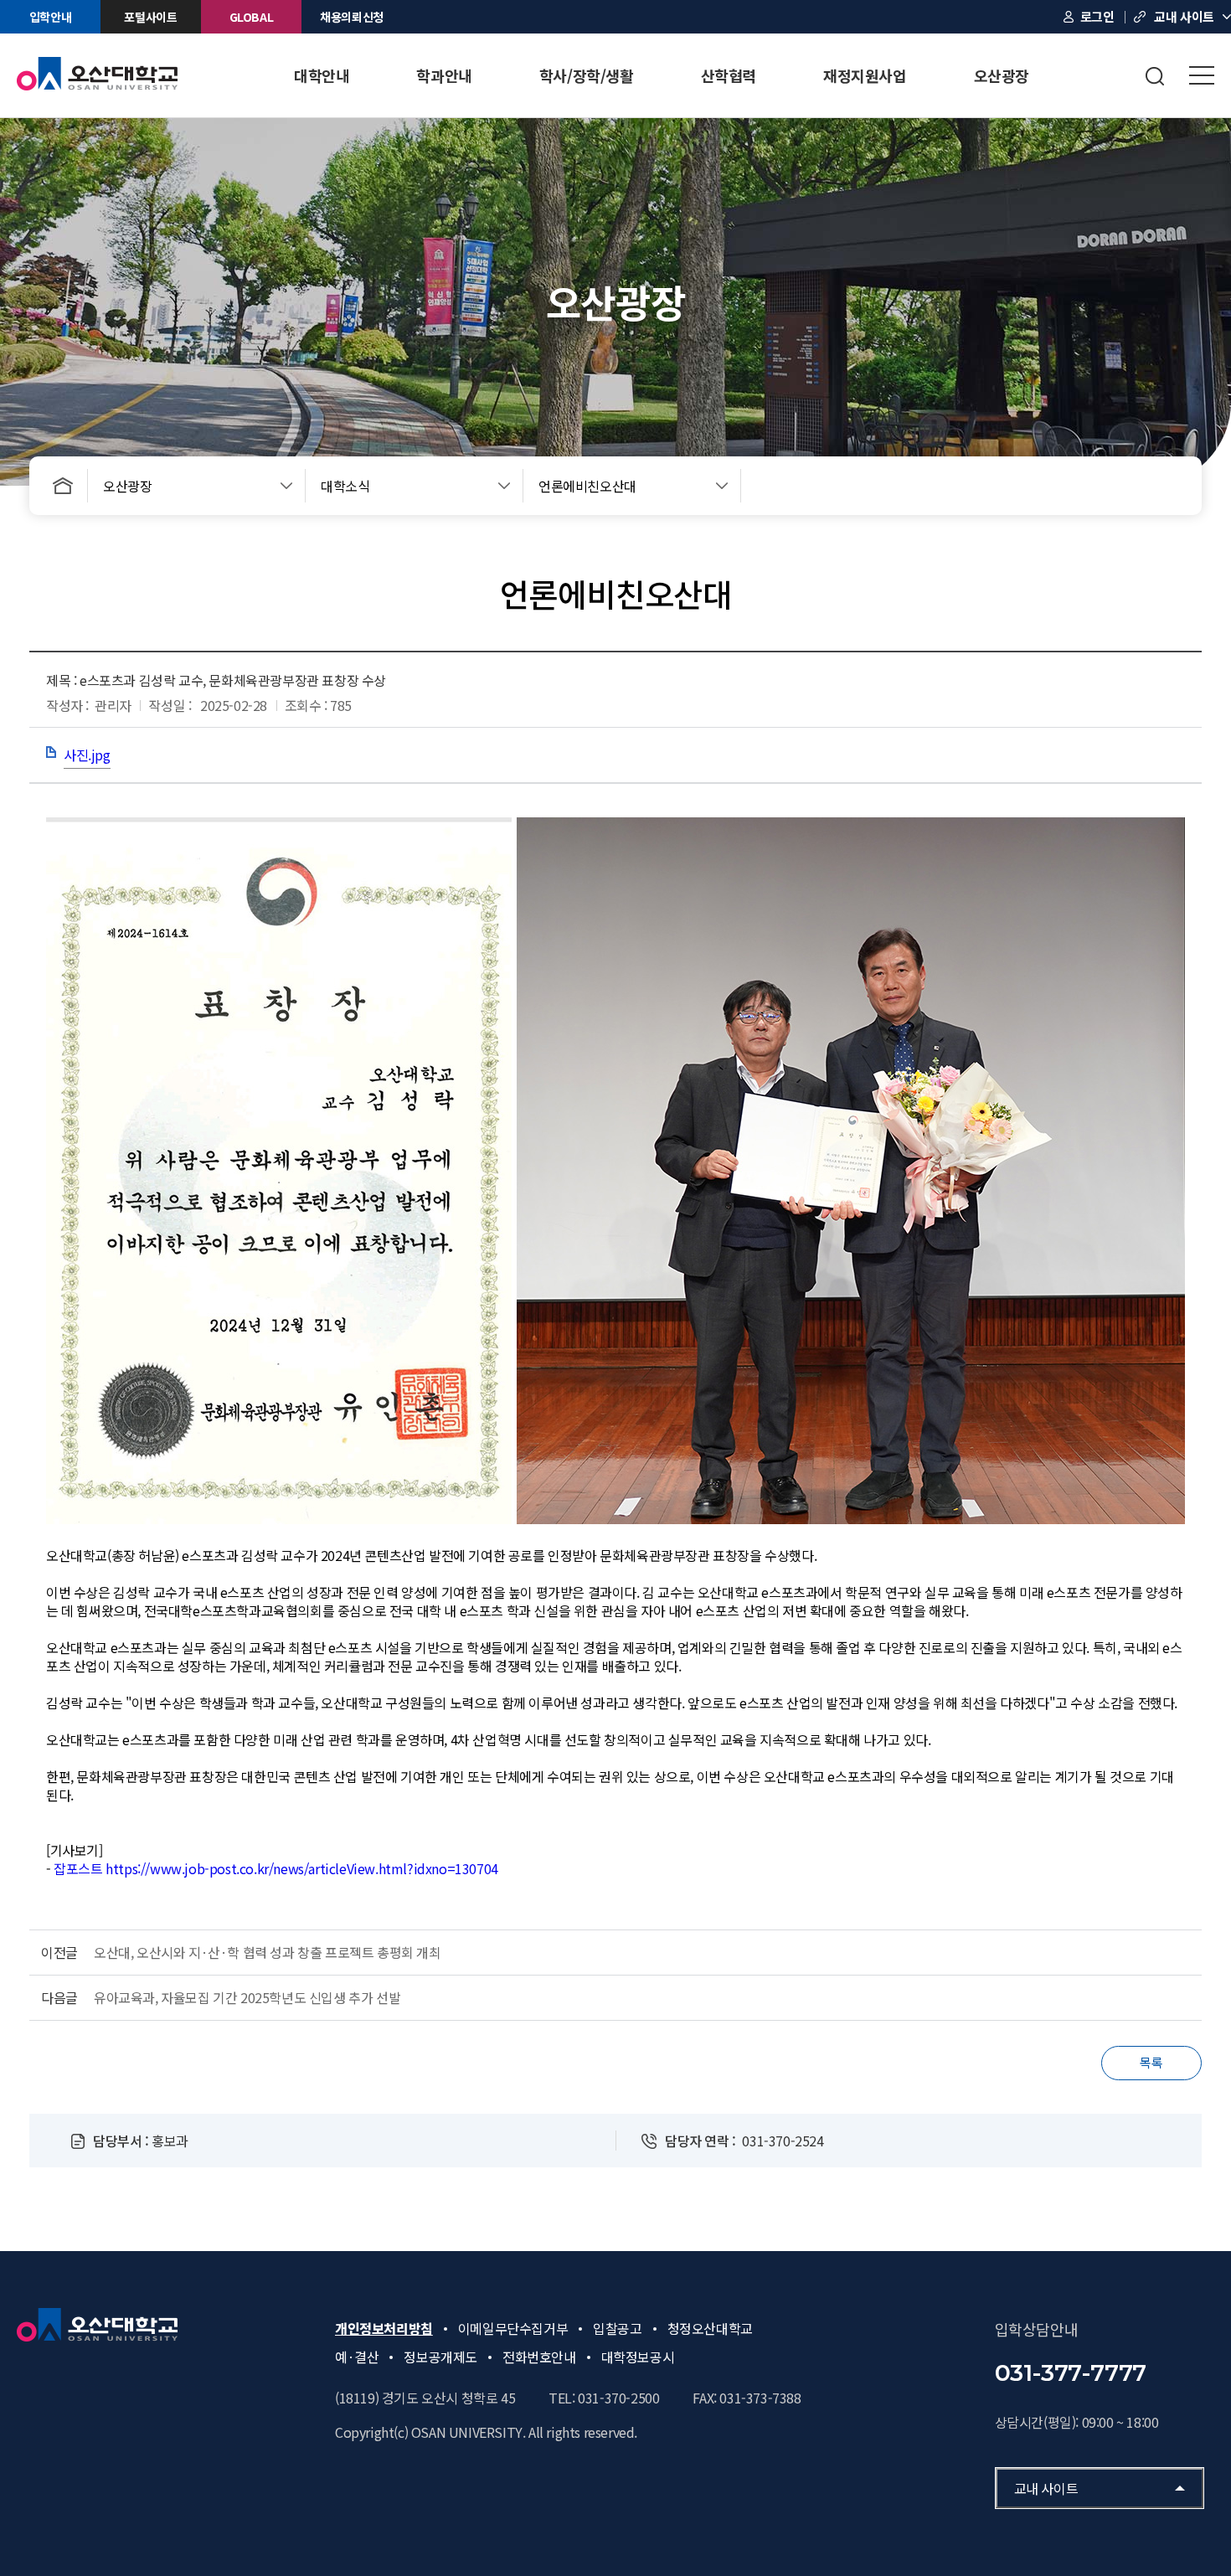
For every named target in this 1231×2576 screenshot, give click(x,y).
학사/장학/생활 (587, 75)
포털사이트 (150, 17)
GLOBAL (252, 17)
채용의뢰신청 (352, 17)
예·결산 (357, 2357)
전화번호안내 (539, 2357)
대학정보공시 (638, 2357)
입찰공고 (617, 2328)
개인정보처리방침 (384, 2328)
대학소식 (345, 486)
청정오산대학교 (710, 2328)
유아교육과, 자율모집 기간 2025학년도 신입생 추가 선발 (247, 1997)
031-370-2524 (783, 2141)
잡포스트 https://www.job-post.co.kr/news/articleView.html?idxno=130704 (276, 1868)
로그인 (1097, 16)
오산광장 (1002, 75)
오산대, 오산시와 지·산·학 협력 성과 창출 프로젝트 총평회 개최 (268, 1952)
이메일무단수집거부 (513, 2328)
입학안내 (50, 17)
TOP (1168, 608)
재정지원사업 (865, 75)
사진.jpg (87, 755)
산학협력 (729, 75)
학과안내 (444, 75)
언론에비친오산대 (587, 486)
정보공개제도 (440, 2357)
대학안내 (322, 75)
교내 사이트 (1184, 16)
